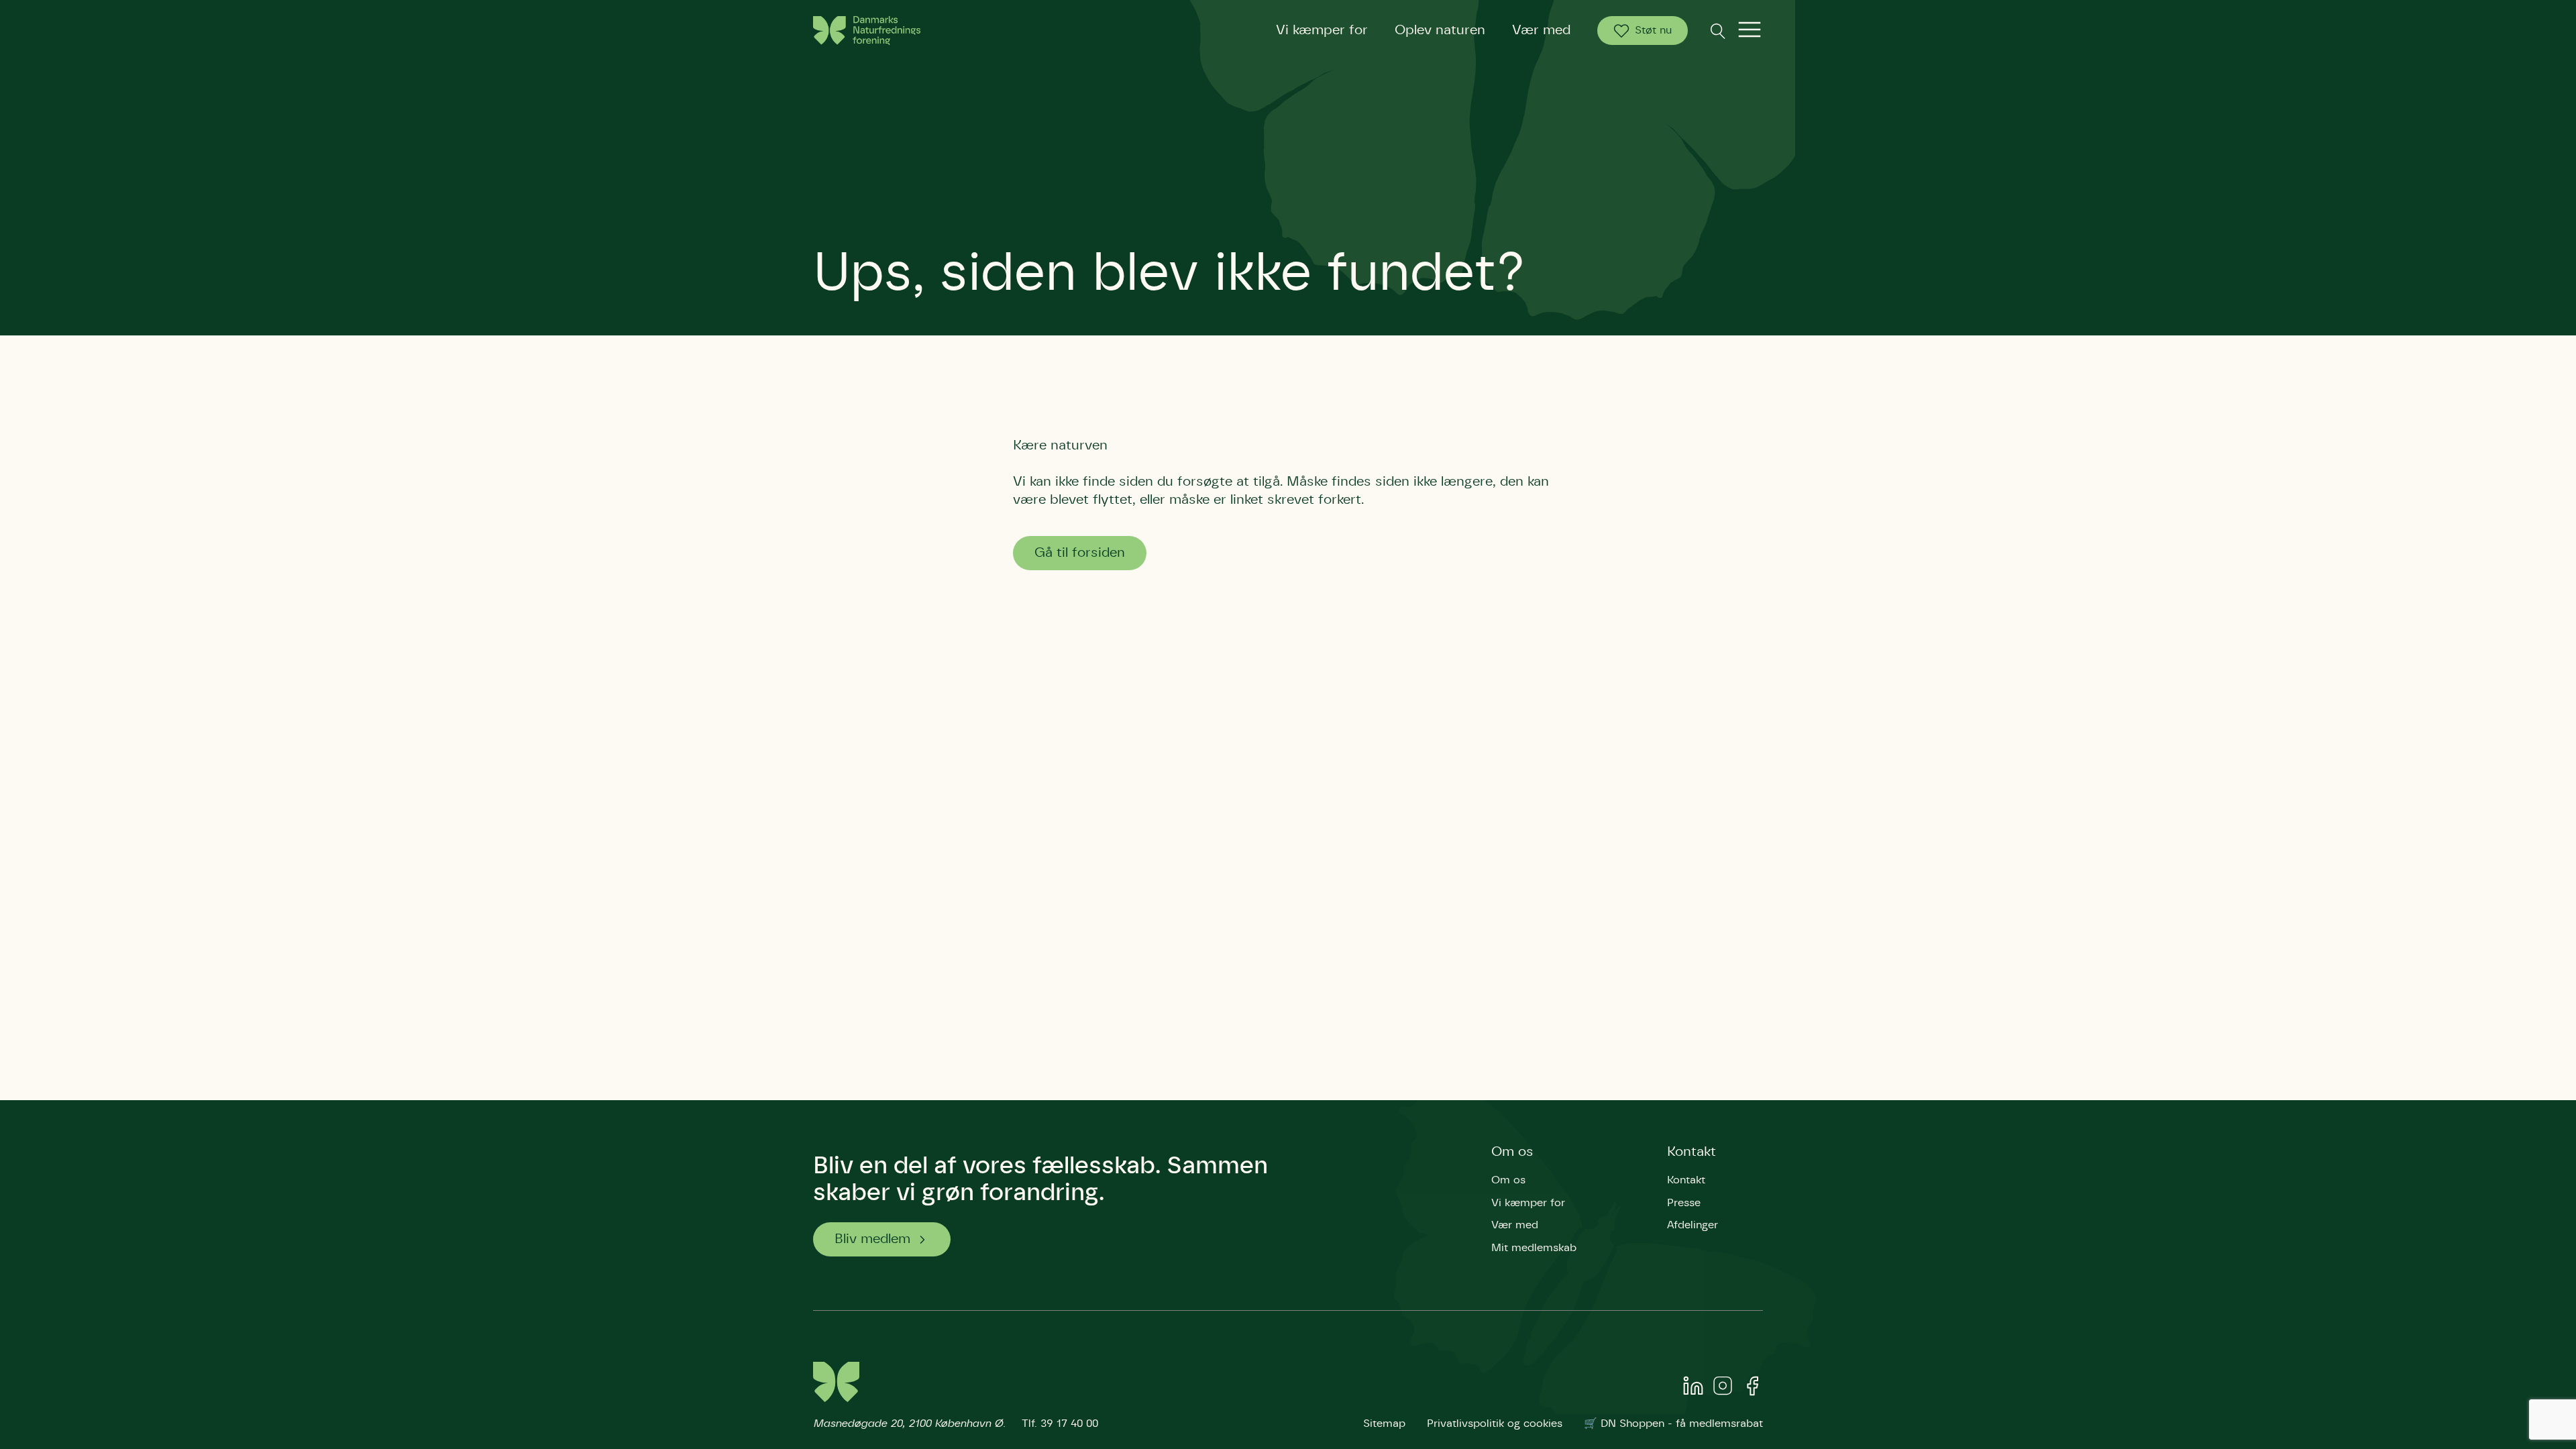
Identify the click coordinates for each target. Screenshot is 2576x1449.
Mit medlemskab (1534, 1248)
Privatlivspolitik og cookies (1495, 1424)
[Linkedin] (1693, 1389)
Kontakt (1692, 1152)
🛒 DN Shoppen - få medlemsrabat (1673, 1424)
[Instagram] (1723, 1389)
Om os (1512, 1152)
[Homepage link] (867, 31)
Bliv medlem (872, 1239)
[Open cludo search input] (1717, 31)
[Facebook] (1752, 1389)
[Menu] (1750, 31)
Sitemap (1384, 1424)
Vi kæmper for (1322, 30)
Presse (1684, 1203)
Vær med (1541, 30)
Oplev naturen (1440, 30)
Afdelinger (1693, 1225)
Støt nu (1653, 30)
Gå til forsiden (1080, 553)
